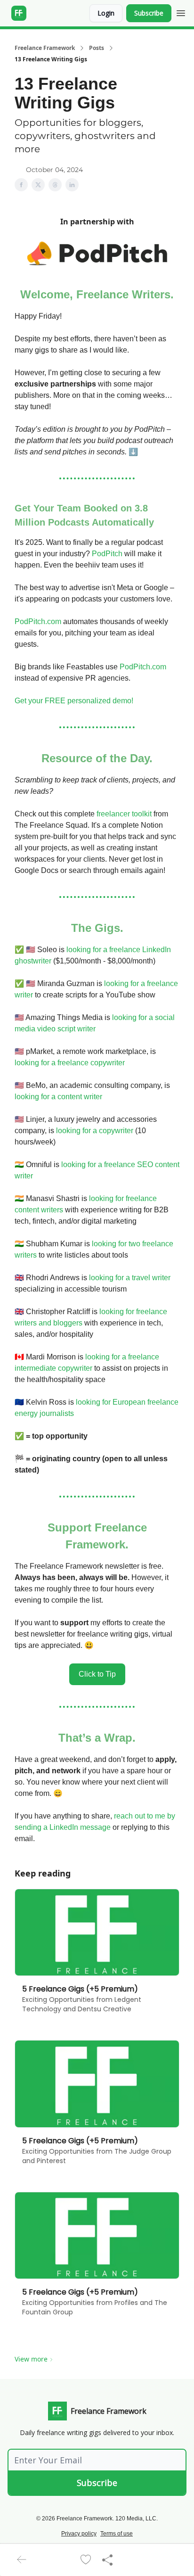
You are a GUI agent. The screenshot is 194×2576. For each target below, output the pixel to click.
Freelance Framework (45, 48)
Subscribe (149, 13)
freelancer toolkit (124, 814)
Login (106, 13)
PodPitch (107, 554)
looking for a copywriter (95, 1131)
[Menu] (181, 12)
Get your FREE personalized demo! (74, 701)
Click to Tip (97, 1674)
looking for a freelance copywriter (70, 1063)
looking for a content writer (58, 1097)
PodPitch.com (38, 621)
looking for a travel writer (130, 1278)
